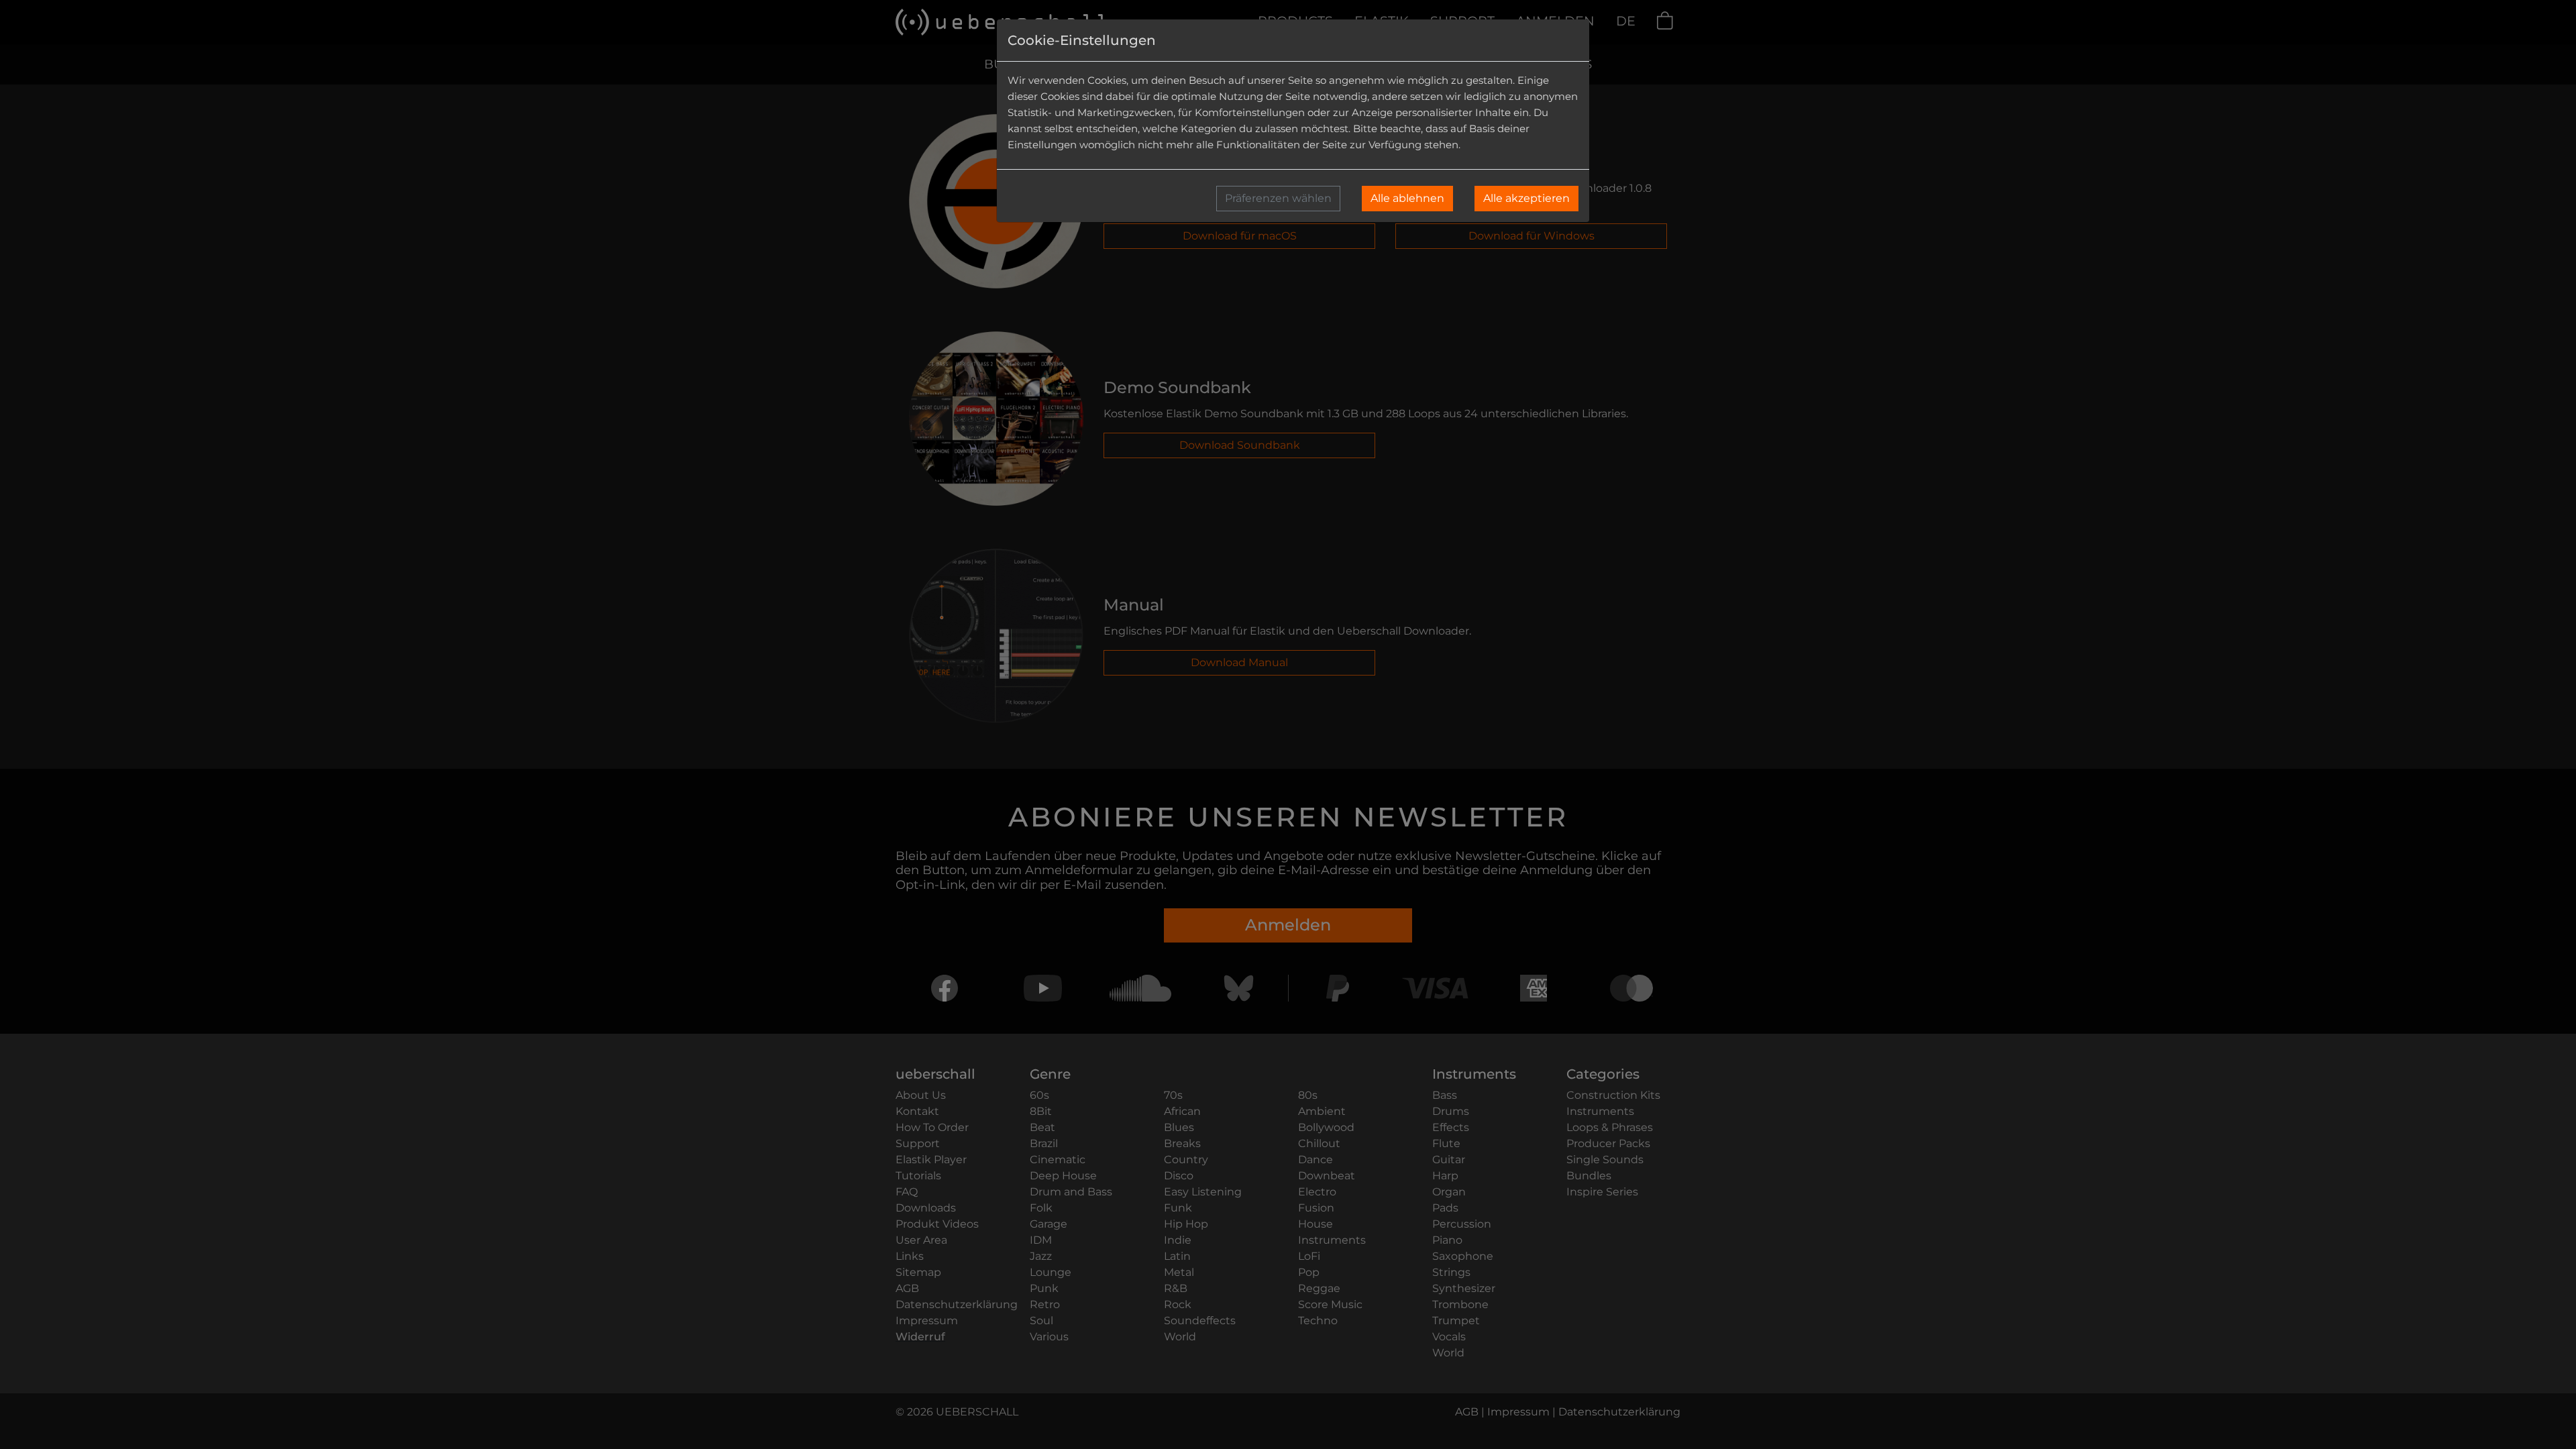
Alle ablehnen (1407, 198)
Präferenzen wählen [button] (1278, 198)
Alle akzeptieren (1526, 198)
